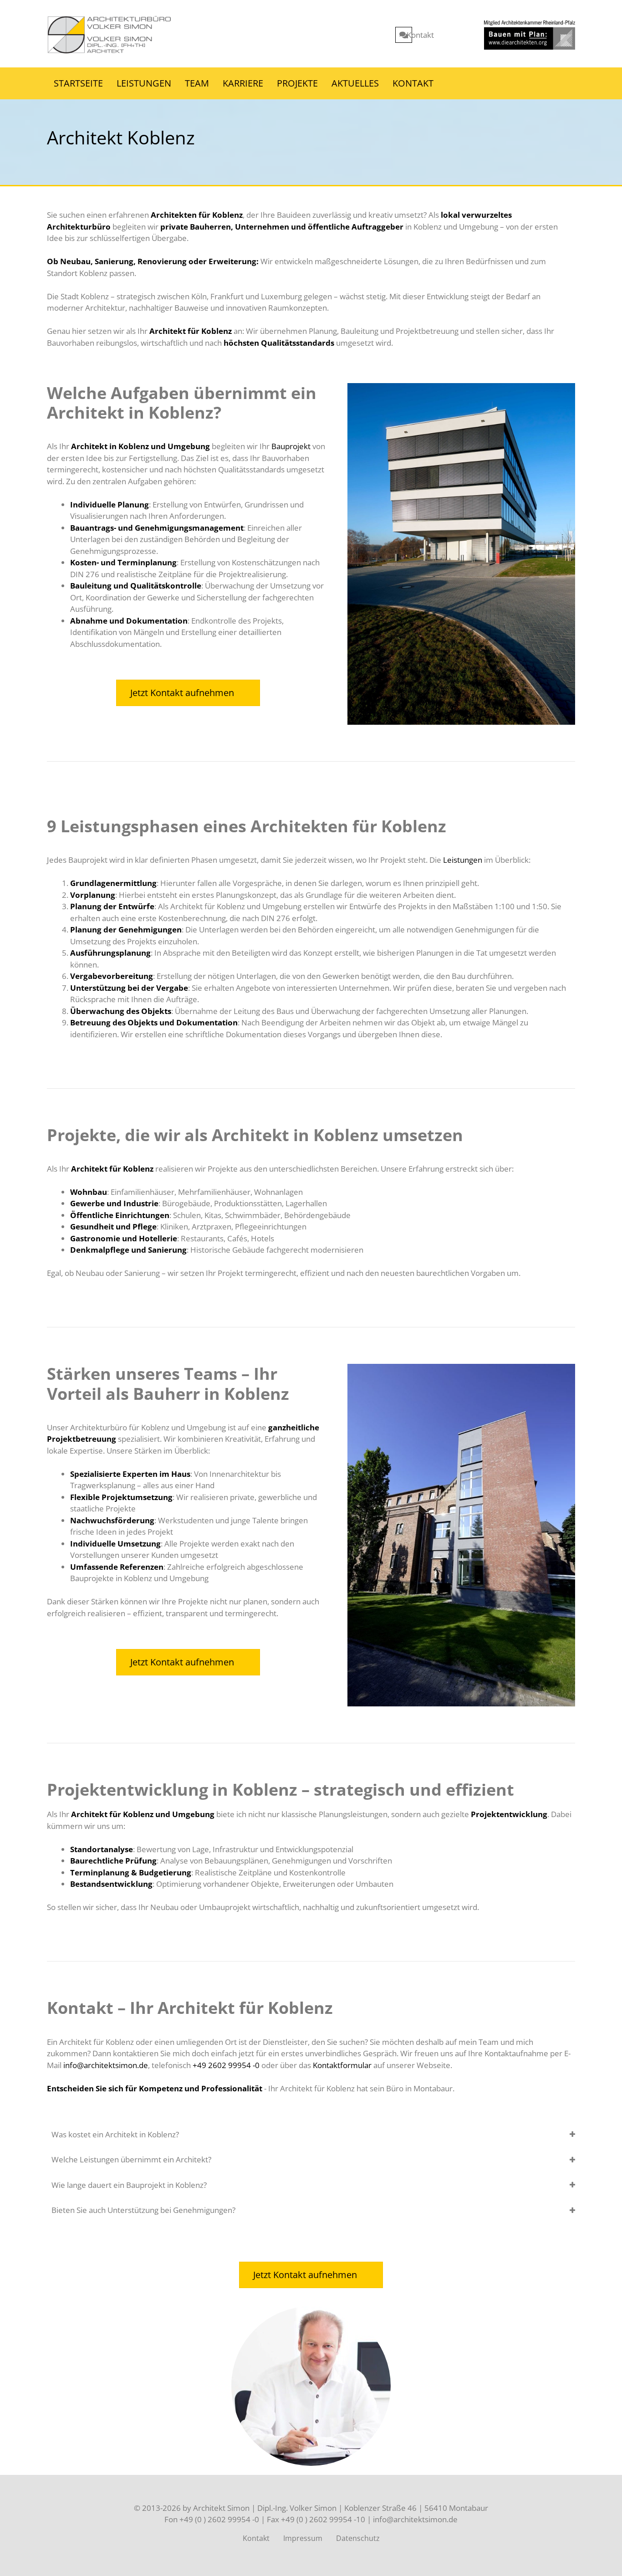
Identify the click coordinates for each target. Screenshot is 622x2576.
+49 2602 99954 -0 (226, 2065)
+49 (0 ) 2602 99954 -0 (219, 2519)
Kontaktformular (342, 2065)
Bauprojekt (291, 446)
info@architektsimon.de (106, 2065)
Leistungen (463, 860)
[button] (311, 2135)
